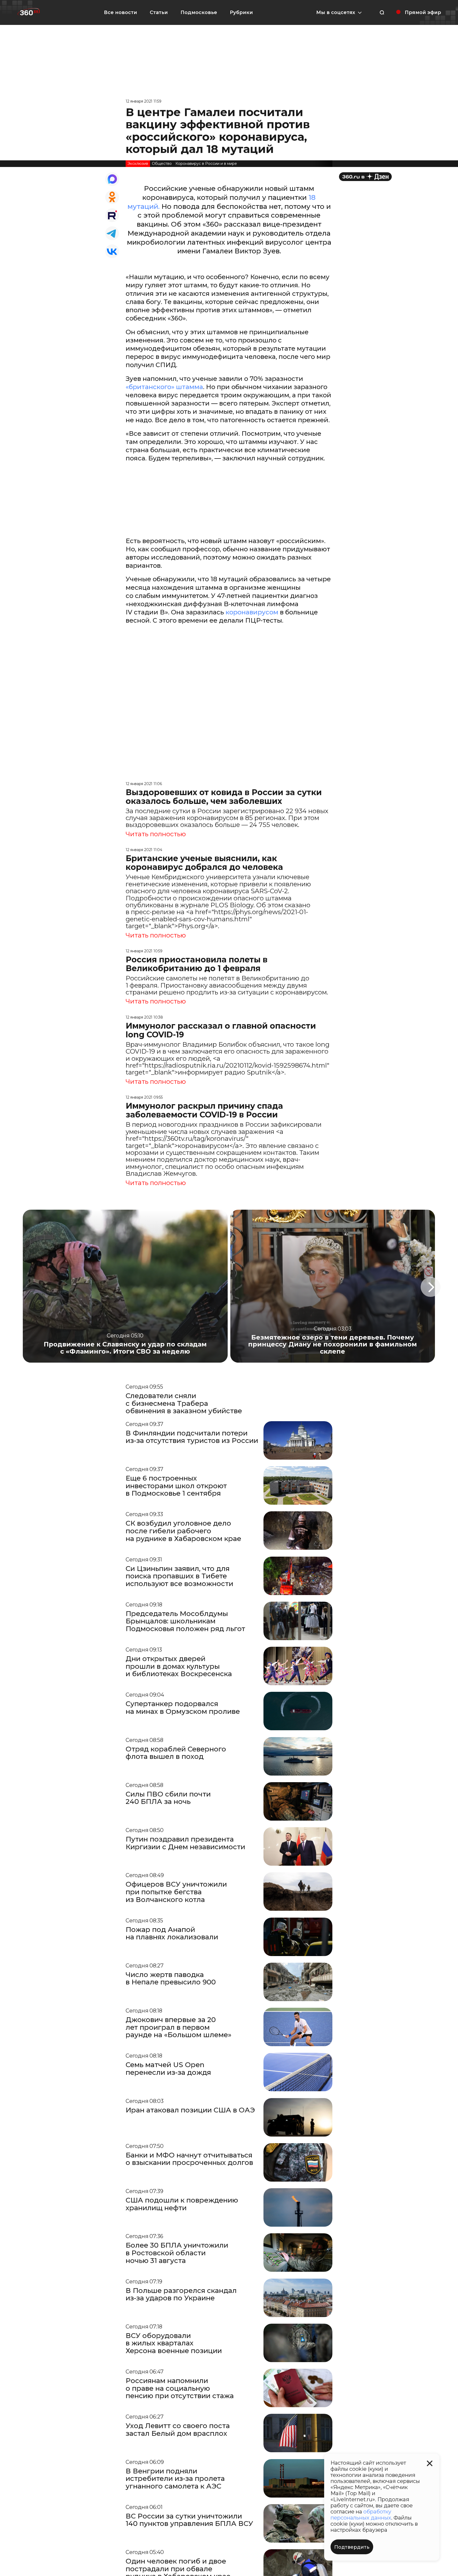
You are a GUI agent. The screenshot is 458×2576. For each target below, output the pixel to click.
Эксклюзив (138, 164)
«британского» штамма (164, 387)
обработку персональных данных (361, 2515)
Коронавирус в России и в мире (206, 164)
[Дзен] (365, 177)
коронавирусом (252, 612)
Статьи (159, 12)
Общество (162, 164)
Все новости (120, 12)
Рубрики (241, 12)
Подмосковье (199, 12)
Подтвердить (352, 2547)
